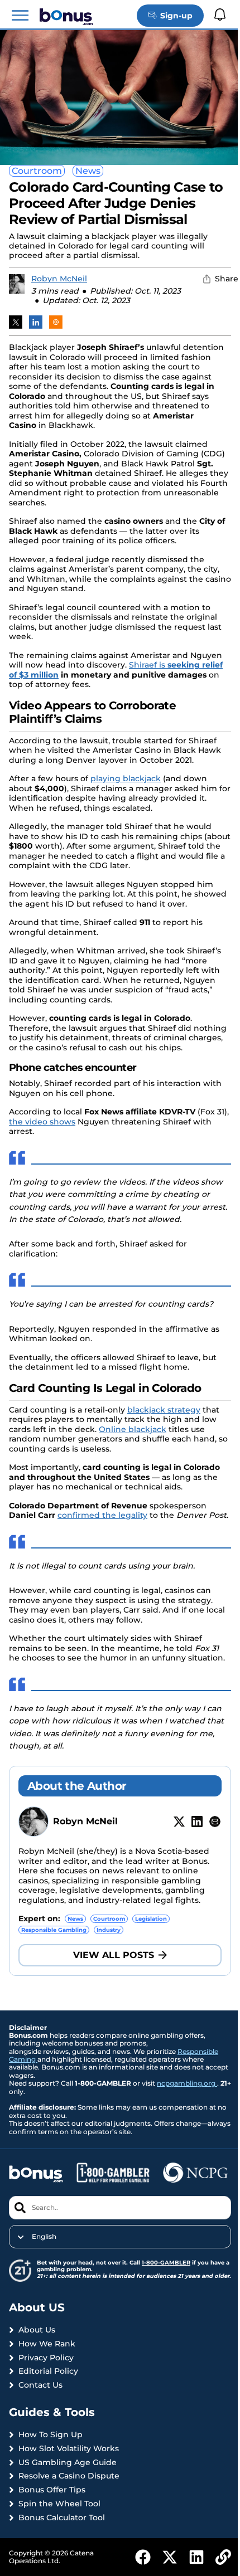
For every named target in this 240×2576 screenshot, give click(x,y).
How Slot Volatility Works (69, 2449)
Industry (109, 1930)
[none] (120, 2237)
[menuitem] (120, 2237)
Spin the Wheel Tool (59, 2504)
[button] (20, 16)
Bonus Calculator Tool (62, 2518)
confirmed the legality (102, 1515)
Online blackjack (133, 1429)
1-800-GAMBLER (166, 2263)
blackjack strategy (164, 1410)
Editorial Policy (48, 2371)
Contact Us (40, 2385)
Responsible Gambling (54, 1930)
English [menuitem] (44, 2237)
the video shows (42, 1122)
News (88, 171)
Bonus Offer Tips (52, 2490)
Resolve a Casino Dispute (69, 2476)
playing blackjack (126, 778)
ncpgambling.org (187, 2083)
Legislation (151, 1919)
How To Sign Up (51, 2435)
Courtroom (37, 171)
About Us (37, 2330)
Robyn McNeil (59, 279)
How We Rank (47, 2344)
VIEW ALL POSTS (114, 1955)
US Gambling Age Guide (68, 2463)
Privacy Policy (46, 2358)
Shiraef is (148, 665)
